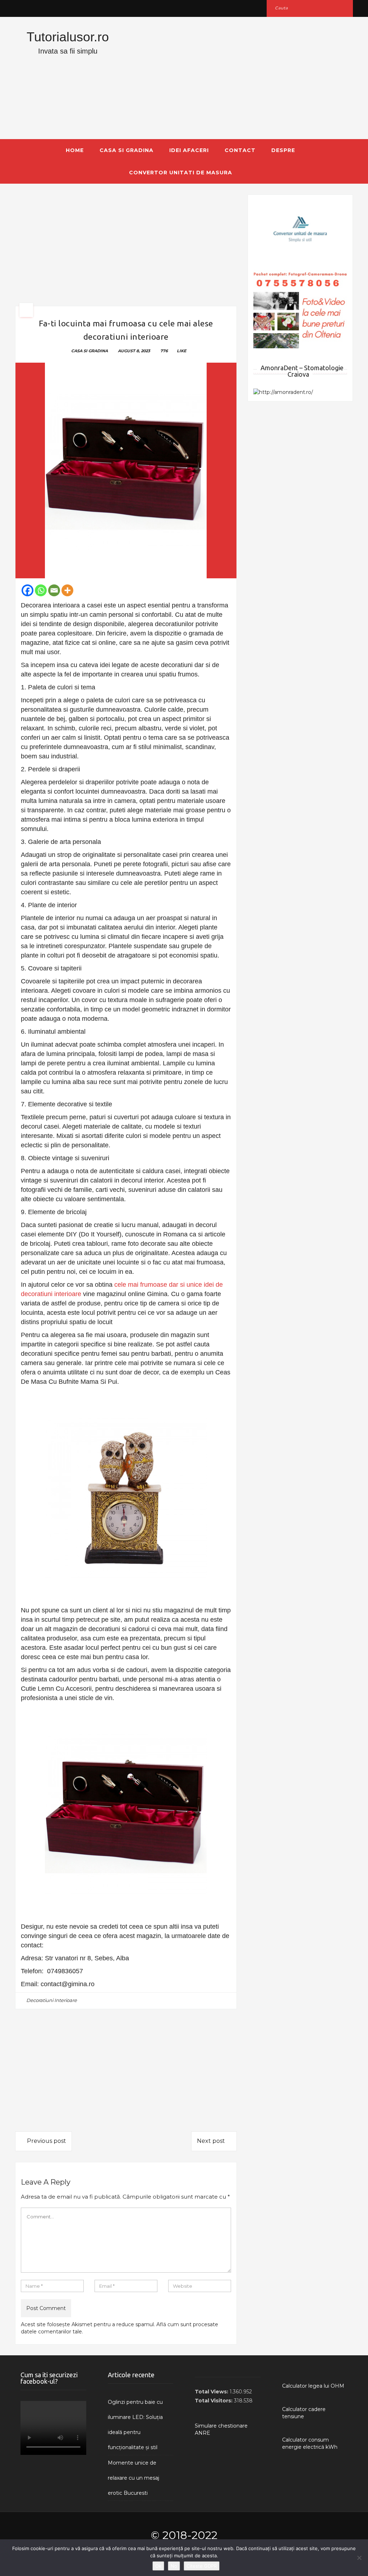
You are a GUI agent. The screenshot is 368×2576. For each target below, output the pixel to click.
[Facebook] (27, 590)
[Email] (54, 590)
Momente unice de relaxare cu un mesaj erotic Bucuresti (134, 2478)
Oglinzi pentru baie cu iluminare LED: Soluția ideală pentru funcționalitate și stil (135, 2425)
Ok (158, 2566)
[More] (67, 590)
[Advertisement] (242, 78)
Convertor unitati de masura (181, 173)
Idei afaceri (189, 150)
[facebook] (23, 8)
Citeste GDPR (202, 2566)
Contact (240, 150)
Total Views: (212, 2392)
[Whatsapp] (41, 590)
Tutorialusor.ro (68, 37)
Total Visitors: (214, 2401)
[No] (359, 2558)
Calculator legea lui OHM (313, 2386)
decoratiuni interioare (52, 2000)
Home (75, 150)
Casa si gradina (126, 150)
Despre (283, 150)
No (174, 2566)
